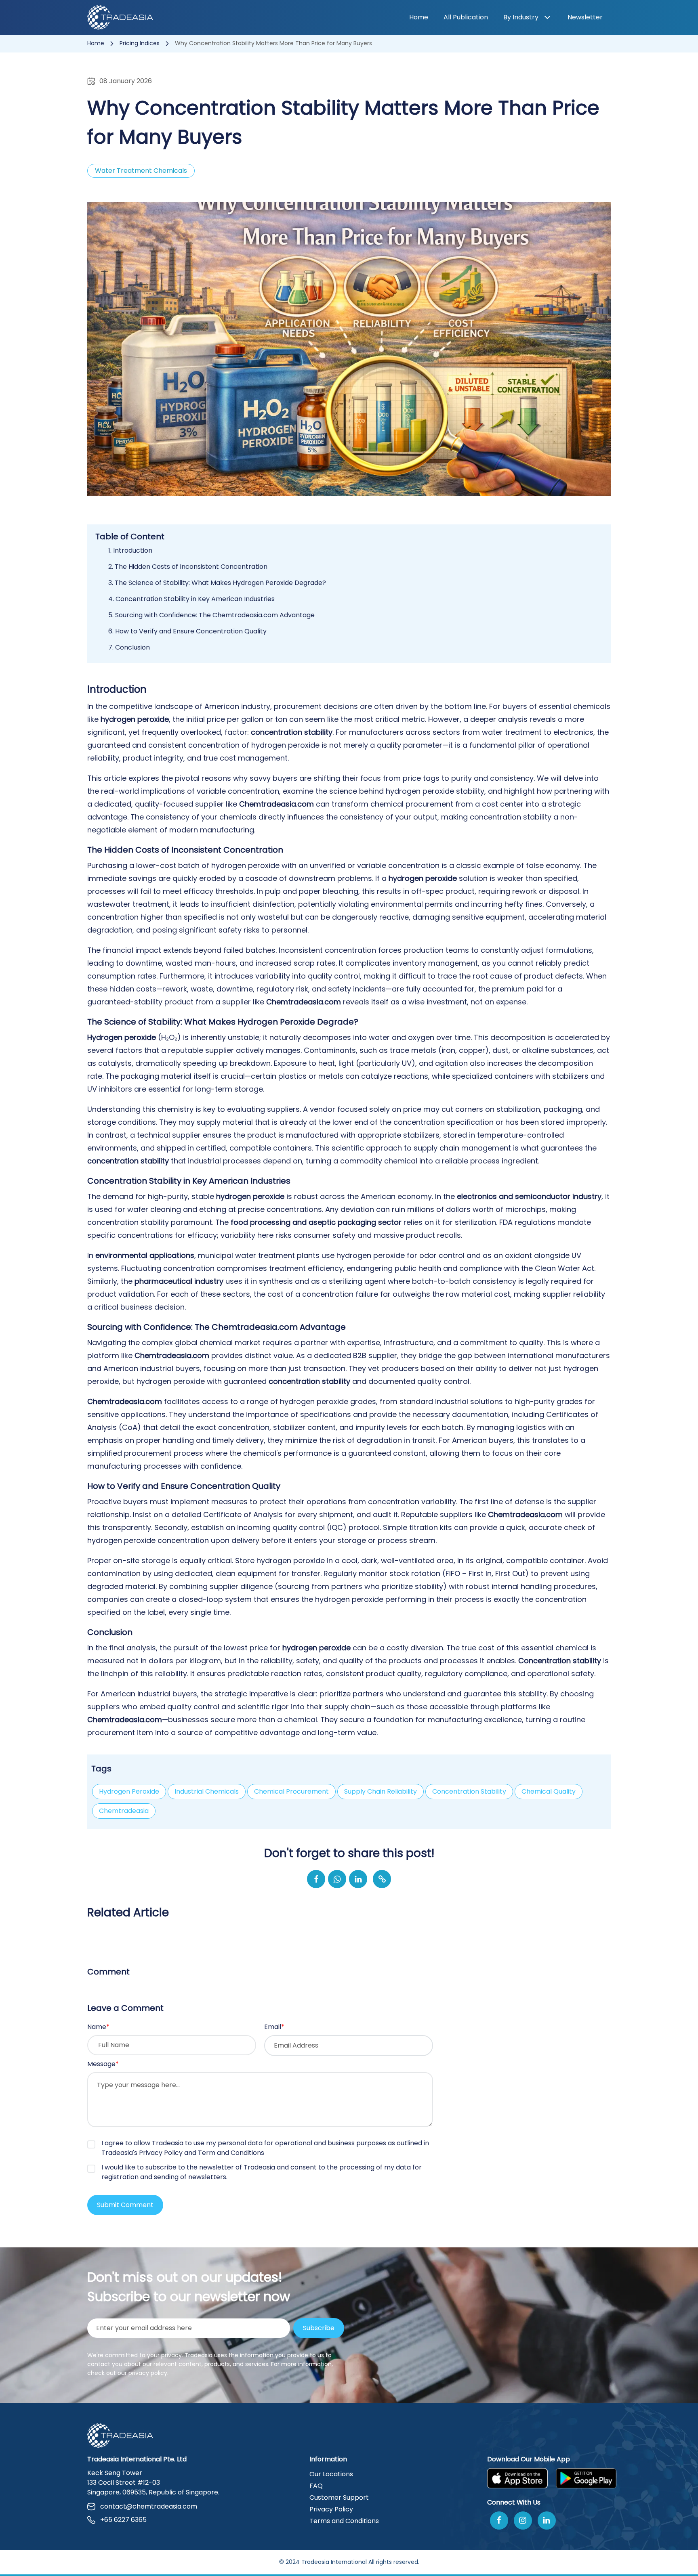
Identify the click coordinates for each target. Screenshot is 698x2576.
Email (274, 2027)
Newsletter (585, 17)
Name (98, 2027)
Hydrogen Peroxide (129, 1791)
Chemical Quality (549, 1791)
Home (419, 17)
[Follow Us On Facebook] (499, 2520)
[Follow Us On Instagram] (523, 2520)
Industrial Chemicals (207, 1791)
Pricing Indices (140, 43)
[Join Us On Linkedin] (547, 2520)
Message (103, 2064)
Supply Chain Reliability (381, 1791)
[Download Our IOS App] (517, 2478)
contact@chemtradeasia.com (149, 2506)
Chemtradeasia (124, 1811)
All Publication (466, 17)
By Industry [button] (521, 17)
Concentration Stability (469, 1791)
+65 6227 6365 (123, 2520)
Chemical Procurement (291, 1791)
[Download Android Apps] (586, 2478)
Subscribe (319, 2328)
